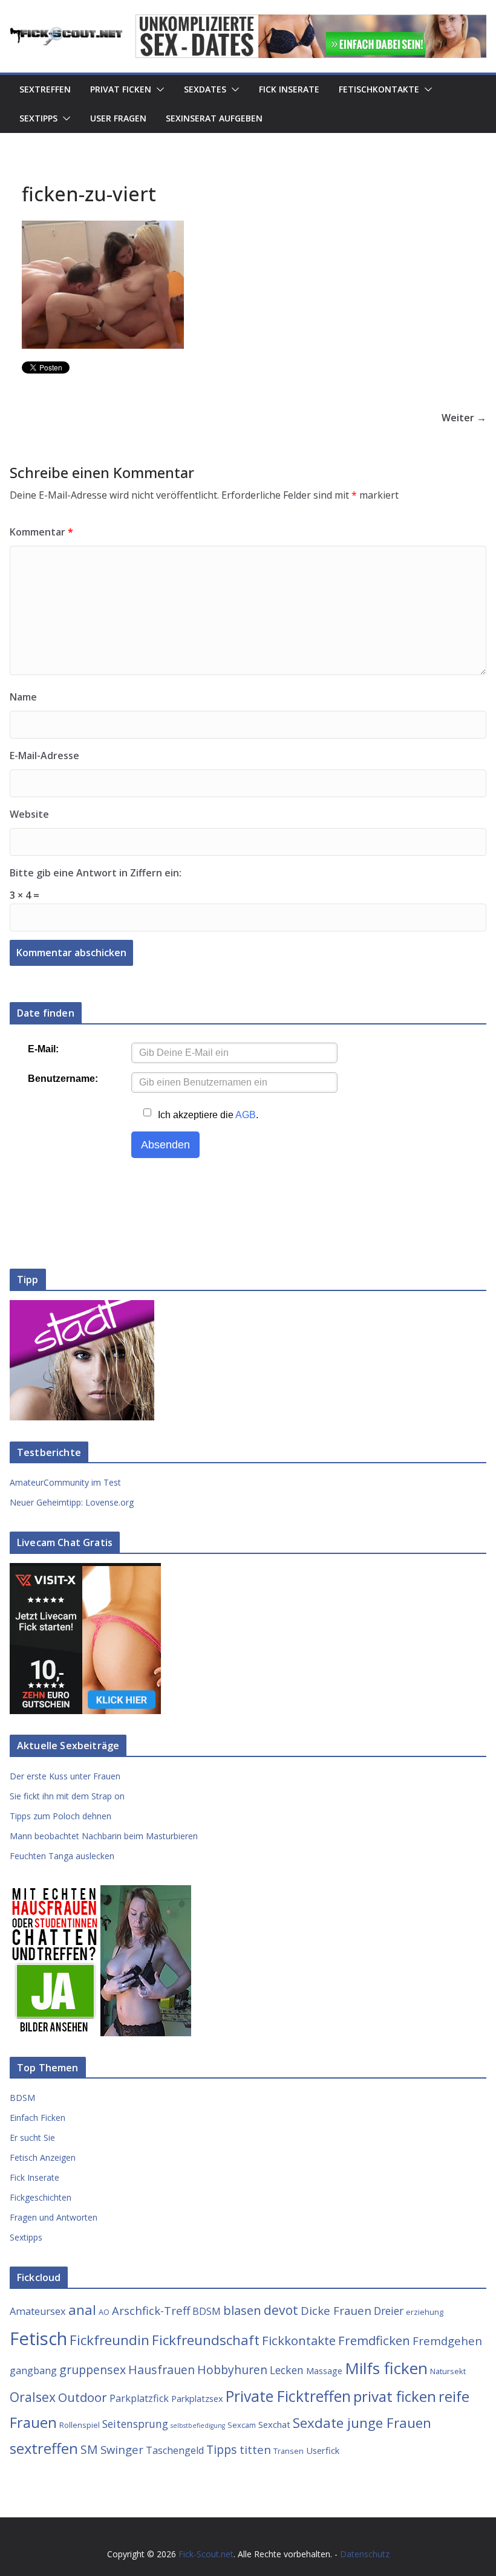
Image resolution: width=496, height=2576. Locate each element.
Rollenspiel (80, 2425)
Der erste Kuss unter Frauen (65, 1776)
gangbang (33, 2371)
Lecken (287, 2370)
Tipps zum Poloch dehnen (60, 1816)
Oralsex (33, 2397)
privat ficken (395, 2396)
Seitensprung (135, 2424)
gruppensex (93, 2370)
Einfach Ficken (38, 2118)
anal (82, 2310)
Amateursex (38, 2311)
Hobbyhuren (232, 2370)
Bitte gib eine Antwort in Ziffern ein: (96, 873)
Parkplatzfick (139, 2398)
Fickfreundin (109, 2340)
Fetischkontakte (379, 89)
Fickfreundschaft (206, 2340)
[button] (158, 89)
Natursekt (448, 2371)
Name (23, 697)
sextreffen (44, 2448)
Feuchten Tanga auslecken (62, 1856)
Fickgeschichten (41, 2197)
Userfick (323, 2450)
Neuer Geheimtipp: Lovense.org (72, 1502)
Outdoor (83, 2397)
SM (89, 2449)
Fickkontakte (299, 2340)
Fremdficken (374, 2340)
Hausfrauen (162, 2370)
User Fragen (118, 118)
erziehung (425, 2312)
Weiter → (464, 418)
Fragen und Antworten (54, 2217)
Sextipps (38, 118)
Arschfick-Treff (151, 2310)
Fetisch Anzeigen (43, 2157)
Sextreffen (45, 89)
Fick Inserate (289, 89)
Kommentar (41, 532)
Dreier (389, 2311)
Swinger (122, 2449)
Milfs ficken (386, 2368)
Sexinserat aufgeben (214, 118)
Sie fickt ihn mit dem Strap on (67, 1796)
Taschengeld (175, 2450)
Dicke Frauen (336, 2310)
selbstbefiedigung (198, 2426)
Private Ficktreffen (288, 2396)
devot (281, 2310)
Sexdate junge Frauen (362, 2423)
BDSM (22, 2098)
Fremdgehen (447, 2341)
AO (104, 2312)
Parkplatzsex (197, 2398)
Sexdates (205, 89)
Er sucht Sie (32, 2137)
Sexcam (242, 2425)
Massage (324, 2371)
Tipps (222, 2449)
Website (29, 814)
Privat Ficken (121, 89)
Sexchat (274, 2424)
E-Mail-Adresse (44, 756)
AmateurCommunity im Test (65, 1482)
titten (255, 2449)
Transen (289, 2451)
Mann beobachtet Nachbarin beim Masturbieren (104, 1836)
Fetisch (38, 2338)
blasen (242, 2310)
